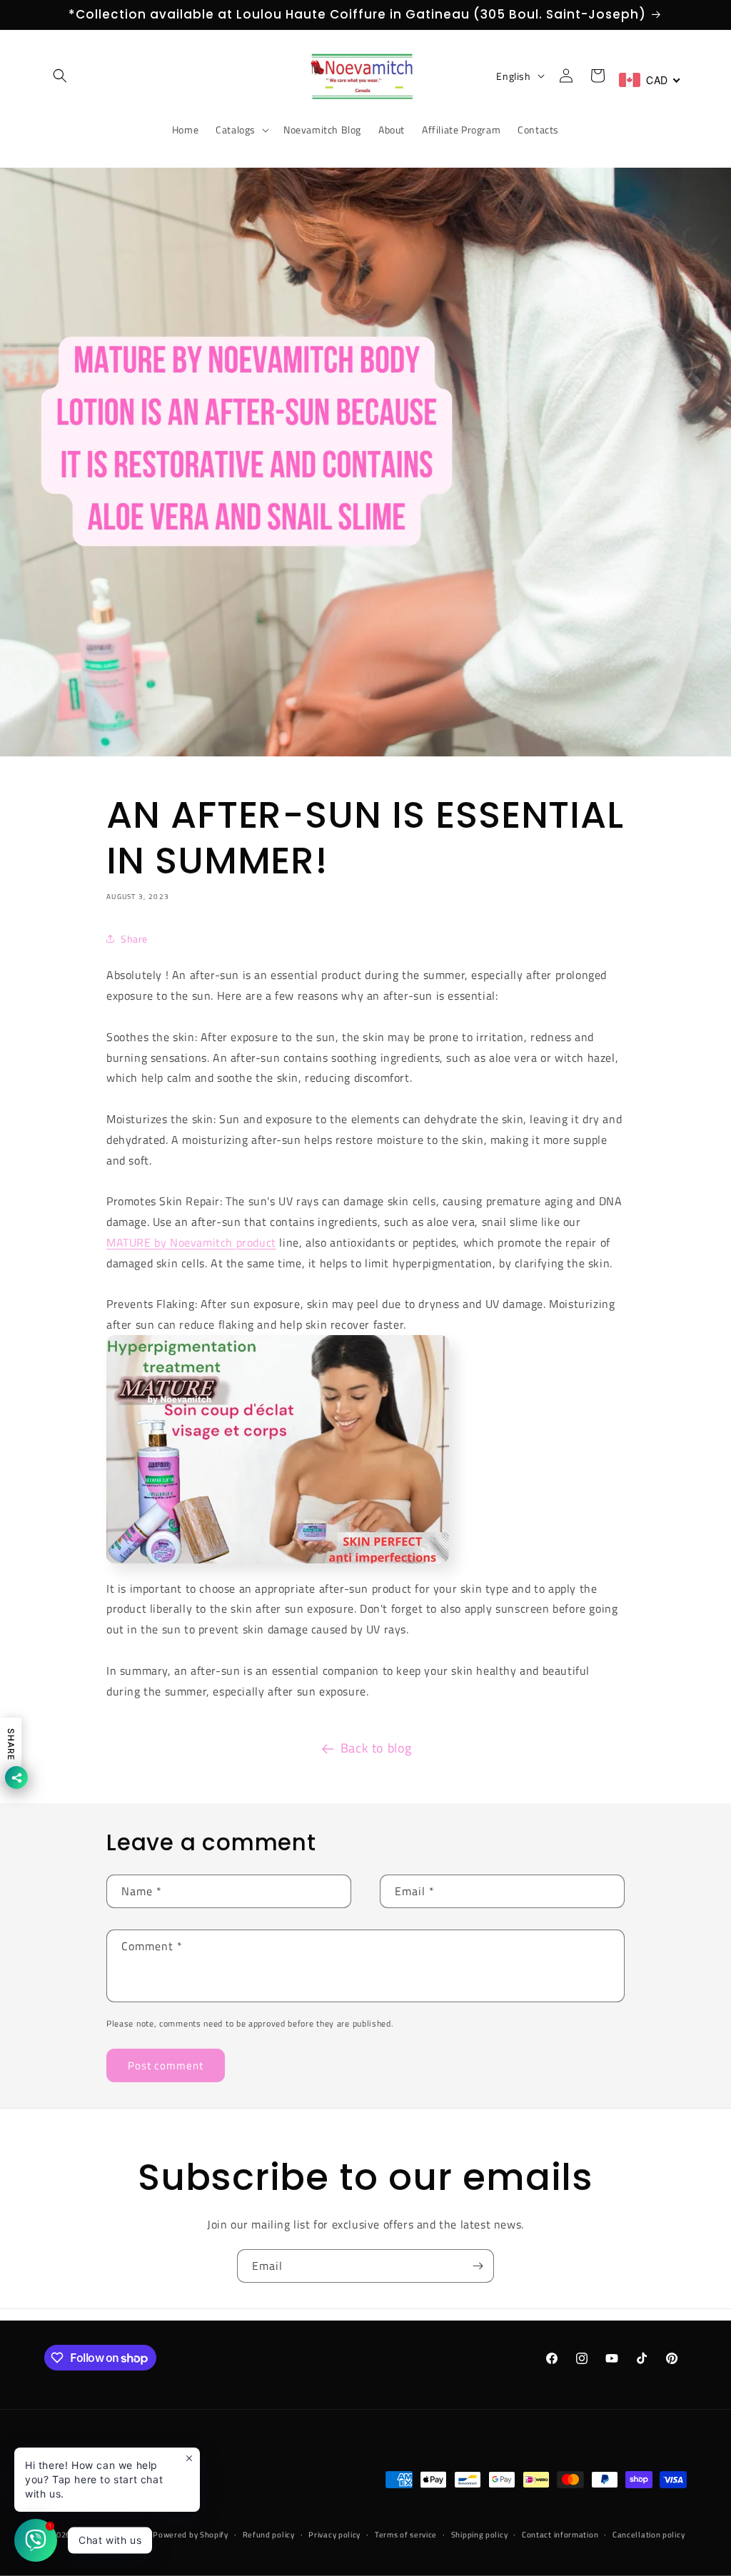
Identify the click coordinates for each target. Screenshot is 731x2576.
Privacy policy (334, 2535)
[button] (60, 76)
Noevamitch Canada (113, 2535)
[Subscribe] (478, 2266)
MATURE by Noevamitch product (191, 1242)
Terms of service (406, 2535)
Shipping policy (480, 2535)
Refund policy (269, 2535)
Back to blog (376, 1748)
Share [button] (134, 939)
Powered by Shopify (191, 2535)
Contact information (560, 2535)
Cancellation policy (649, 2535)
